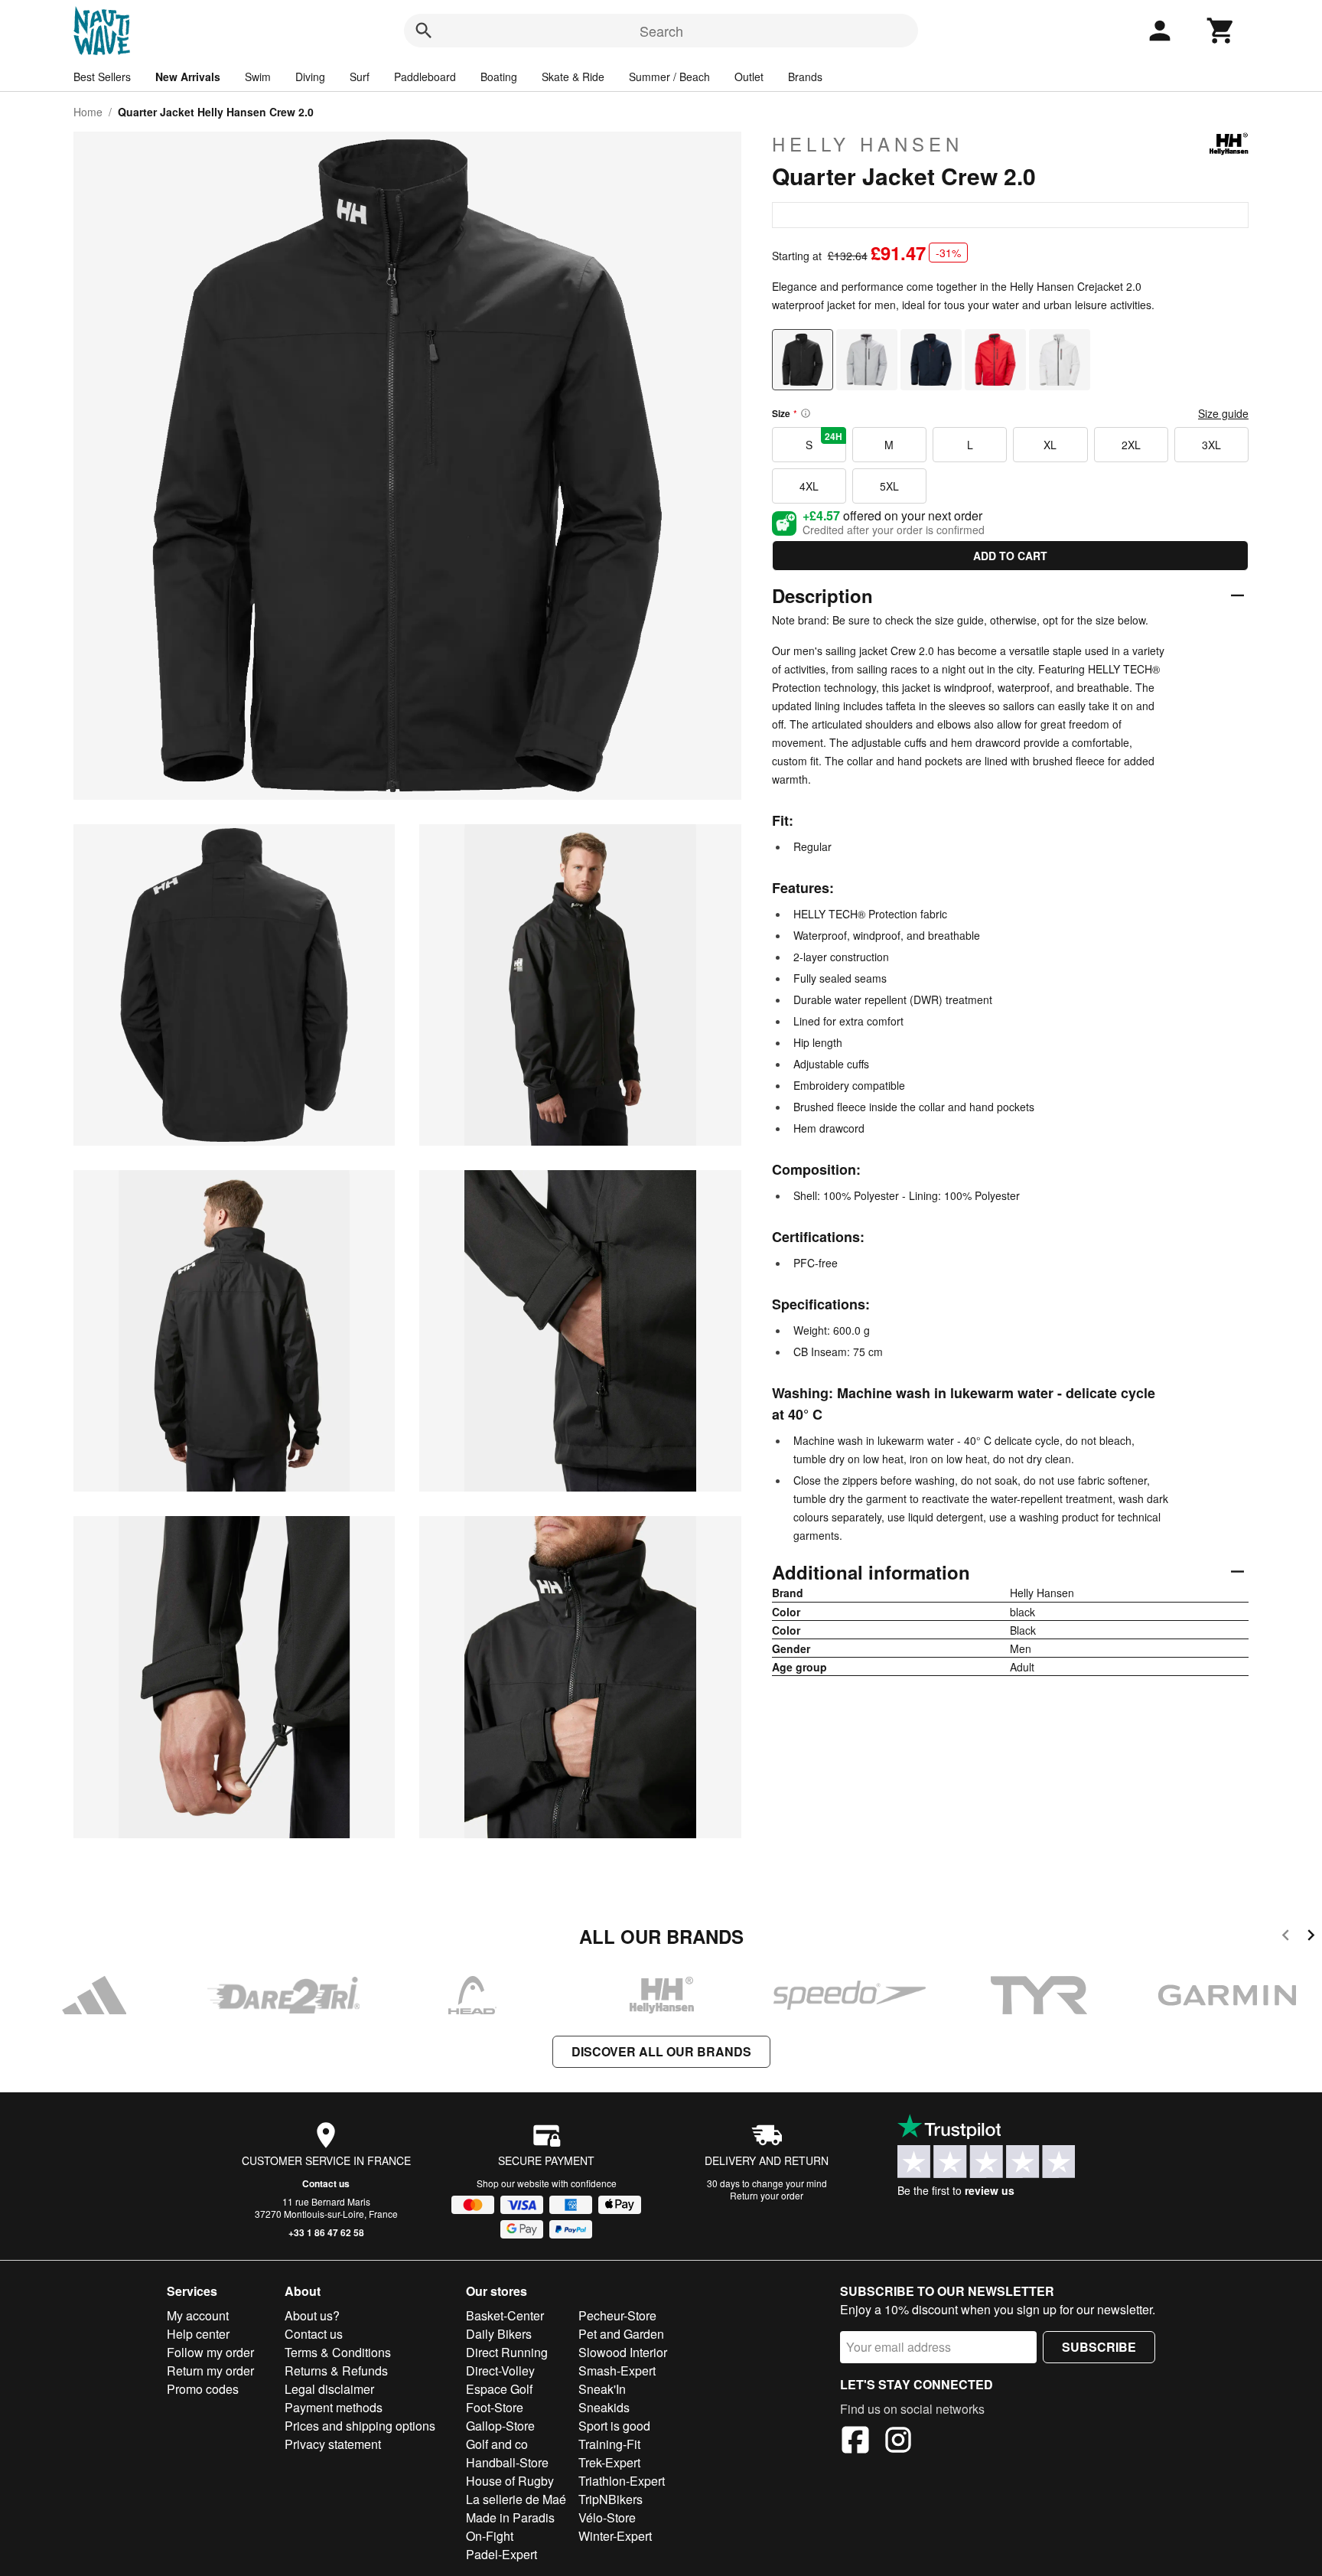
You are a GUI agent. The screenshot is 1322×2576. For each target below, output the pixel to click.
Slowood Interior (623, 2352)
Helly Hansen (868, 144)
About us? (312, 2315)
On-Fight (490, 2536)
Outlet (749, 77)
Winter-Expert (615, 2536)
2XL (1131, 445)
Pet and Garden (621, 2334)
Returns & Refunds (336, 2371)
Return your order (767, 2195)
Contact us (326, 2183)
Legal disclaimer (329, 2389)
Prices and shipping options (360, 2426)
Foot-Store (495, 2407)
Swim (258, 77)
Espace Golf (499, 2389)
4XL (809, 486)
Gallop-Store (500, 2426)
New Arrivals (188, 77)
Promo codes (203, 2389)
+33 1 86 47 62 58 (326, 2232)
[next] (1311, 1937)
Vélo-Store (607, 2517)
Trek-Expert (609, 2462)
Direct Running (507, 2352)
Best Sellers (102, 77)
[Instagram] (898, 2442)
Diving (310, 77)
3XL (1211, 445)
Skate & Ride (573, 77)
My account (198, 2315)
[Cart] (1221, 31)
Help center (198, 2334)
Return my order (210, 2371)
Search (661, 31)
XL (1050, 445)
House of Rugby (510, 2481)
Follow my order (210, 2352)
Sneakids (604, 2407)
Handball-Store (507, 2462)
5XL (889, 486)
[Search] (424, 31)
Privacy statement (333, 2444)
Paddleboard (425, 77)
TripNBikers (611, 2499)
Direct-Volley (500, 2371)
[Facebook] (855, 2442)
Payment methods (334, 2407)
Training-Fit (609, 2444)
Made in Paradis (510, 2517)
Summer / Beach (669, 77)
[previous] (1286, 1937)
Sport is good (614, 2426)
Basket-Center (505, 2315)
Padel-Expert (501, 2554)
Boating (499, 77)
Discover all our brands (661, 2051)
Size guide (1223, 413)
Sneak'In (602, 2389)
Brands (805, 77)
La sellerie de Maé (516, 2499)
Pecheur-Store (617, 2315)
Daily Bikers (499, 2334)
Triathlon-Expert (622, 2481)
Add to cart (1010, 556)
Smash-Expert (617, 2371)
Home (88, 112)
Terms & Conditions (338, 2352)
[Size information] (806, 413)
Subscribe (1099, 2347)
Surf (360, 77)
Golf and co (497, 2444)
